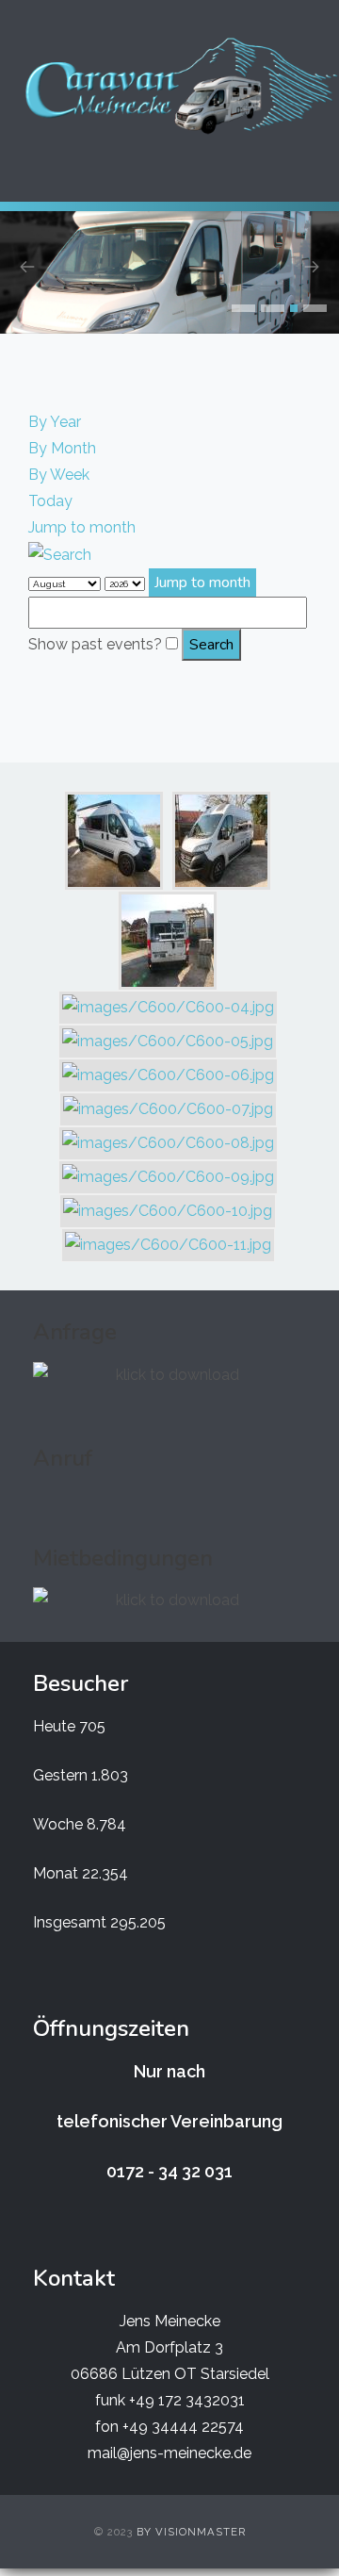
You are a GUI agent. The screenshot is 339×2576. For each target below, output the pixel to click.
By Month (62, 448)
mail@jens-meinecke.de (169, 2453)
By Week (59, 475)
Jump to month (82, 527)
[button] (243, 308)
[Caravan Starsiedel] (179, 86)
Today (50, 501)
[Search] (60, 554)
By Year (55, 422)
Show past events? (95, 644)
